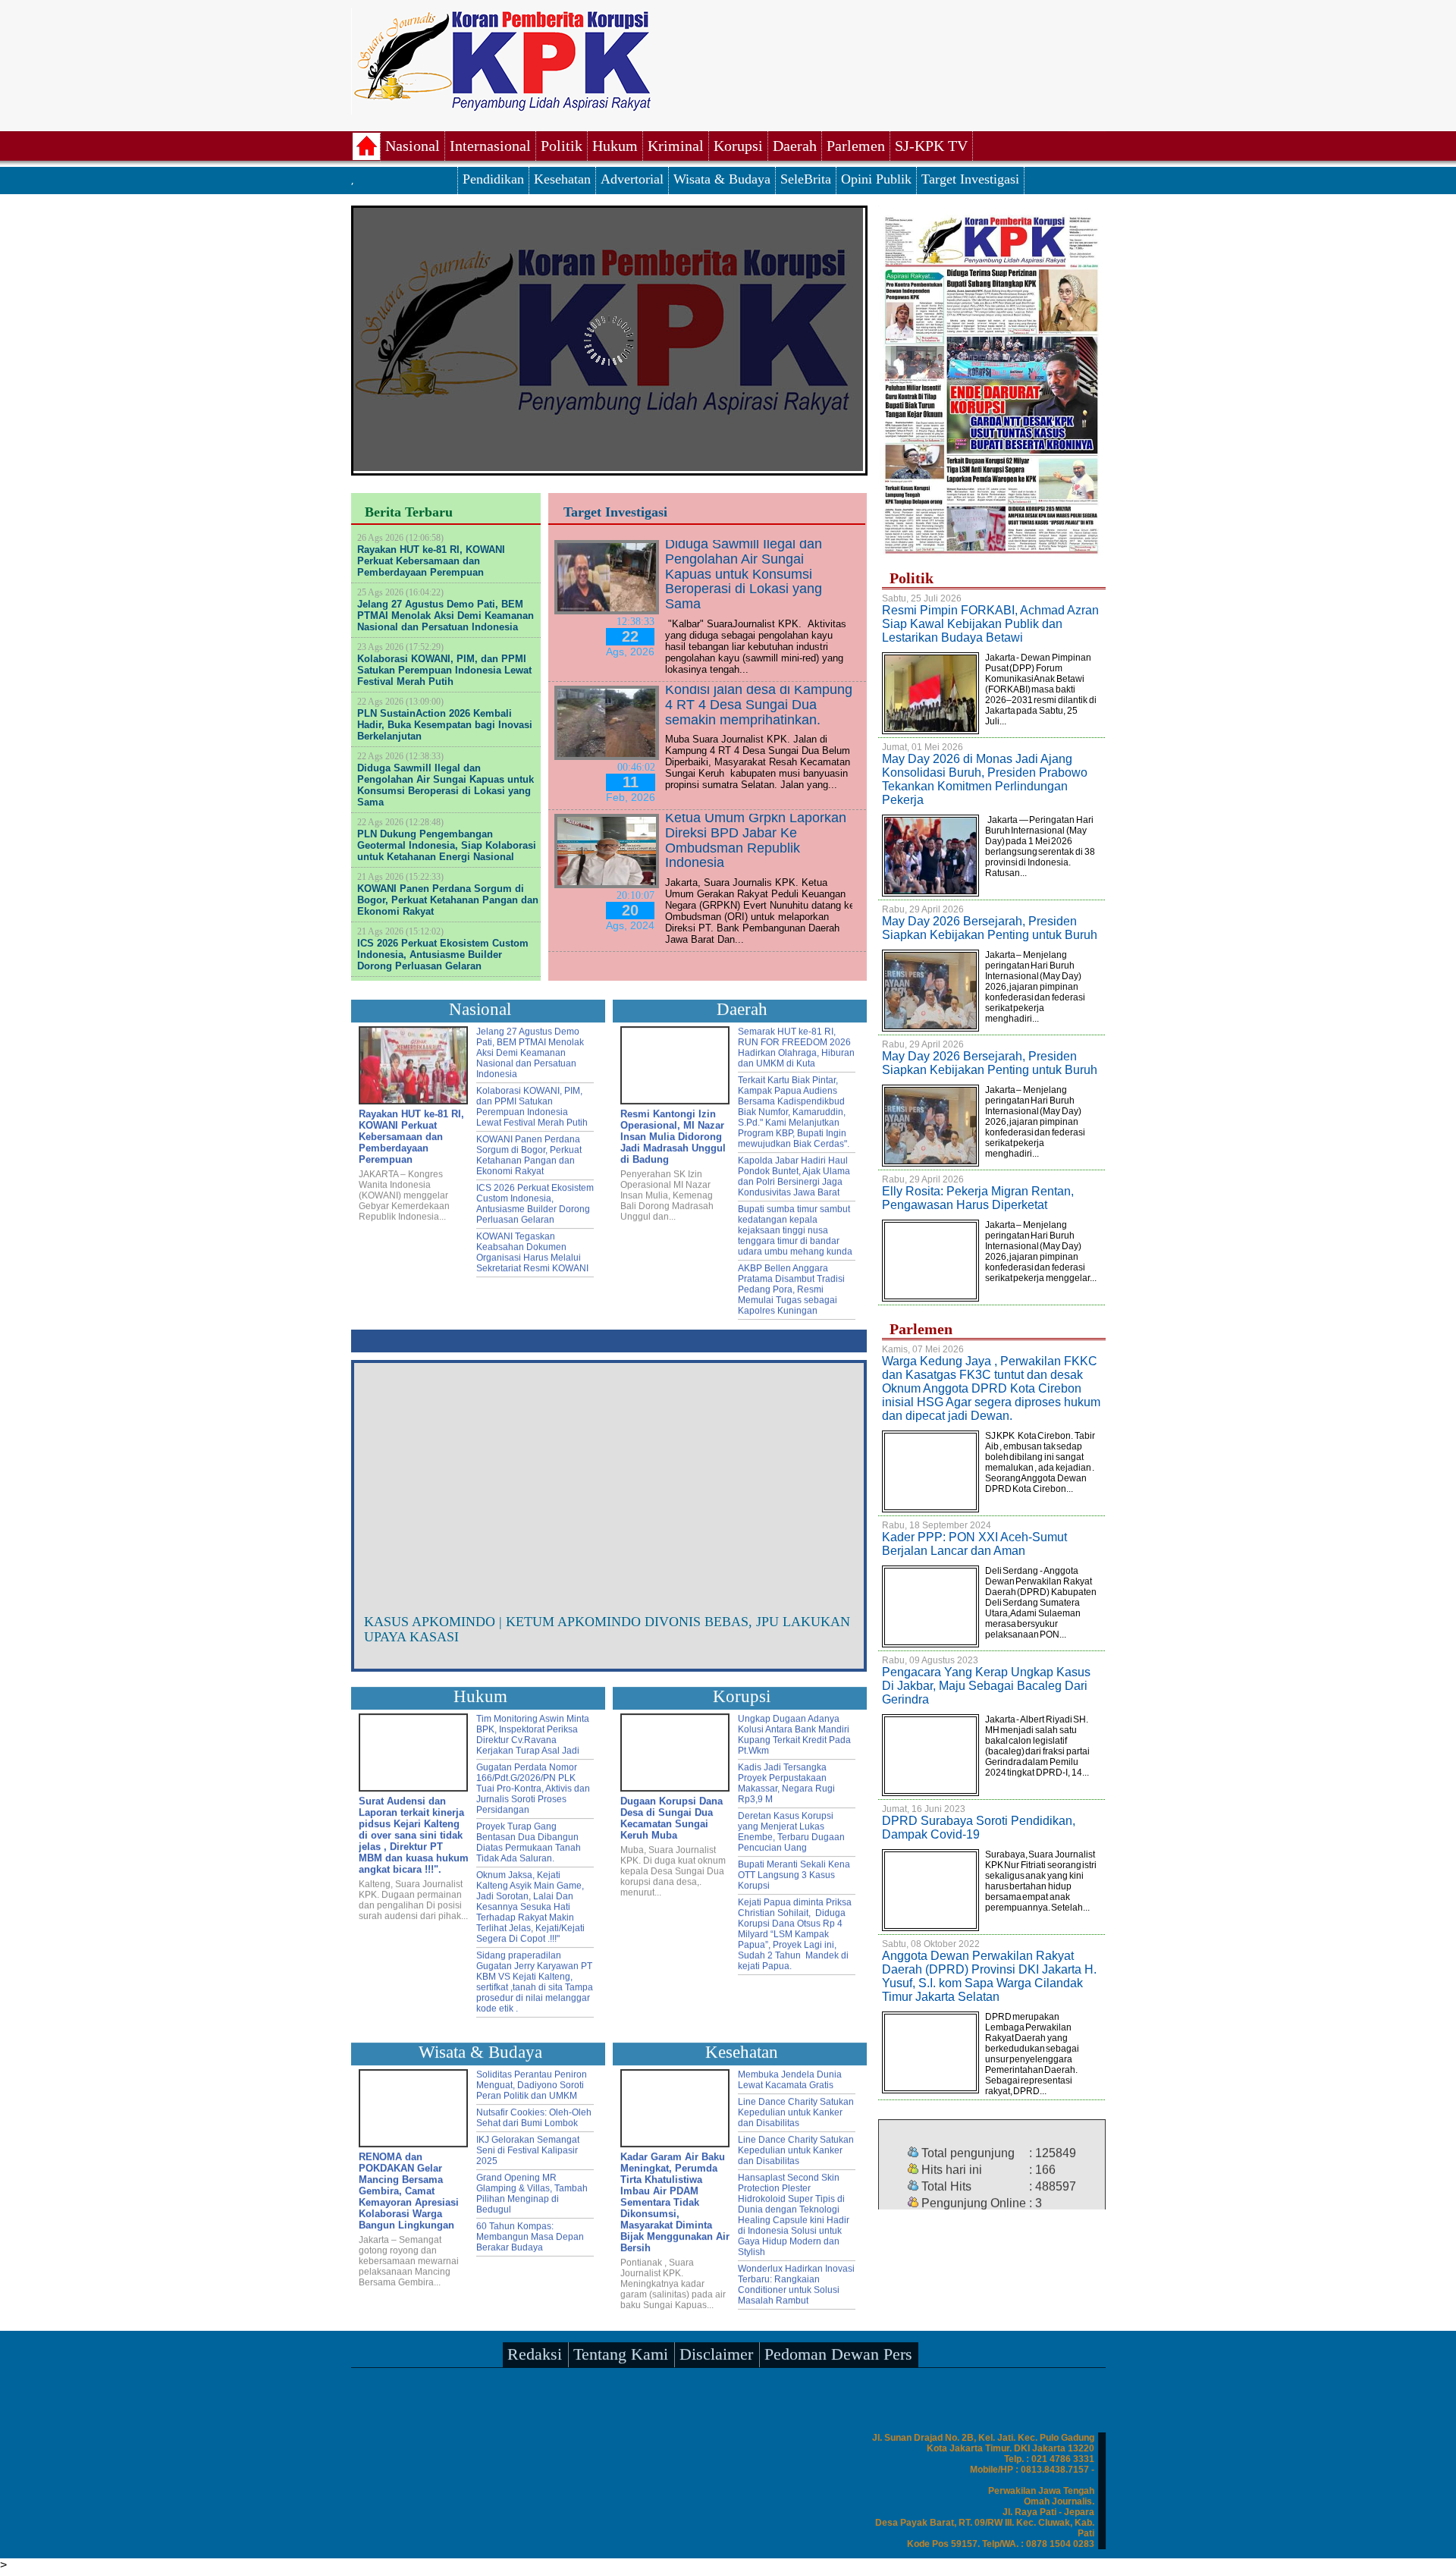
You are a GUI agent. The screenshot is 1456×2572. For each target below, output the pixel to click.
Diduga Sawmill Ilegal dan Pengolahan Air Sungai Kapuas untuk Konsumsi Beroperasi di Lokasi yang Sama (446, 785)
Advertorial (632, 179)
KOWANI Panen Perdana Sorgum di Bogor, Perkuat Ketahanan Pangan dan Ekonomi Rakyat (448, 900)
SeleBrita (806, 179)
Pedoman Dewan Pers (838, 2350)
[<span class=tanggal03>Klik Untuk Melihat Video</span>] (609, 1477)
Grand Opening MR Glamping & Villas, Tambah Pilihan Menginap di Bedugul (532, 2190)
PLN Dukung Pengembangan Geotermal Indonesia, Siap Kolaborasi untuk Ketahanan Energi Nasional (447, 845)
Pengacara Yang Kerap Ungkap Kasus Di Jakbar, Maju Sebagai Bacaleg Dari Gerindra (986, 1686)
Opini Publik (876, 179)
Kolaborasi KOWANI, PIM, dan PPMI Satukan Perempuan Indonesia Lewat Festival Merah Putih (444, 670)
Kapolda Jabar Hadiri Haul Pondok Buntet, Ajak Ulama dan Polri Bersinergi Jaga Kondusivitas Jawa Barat (794, 1173)
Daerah (795, 146)
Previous (377, 1485)
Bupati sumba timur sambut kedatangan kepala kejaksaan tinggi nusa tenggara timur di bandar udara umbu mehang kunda (795, 1226)
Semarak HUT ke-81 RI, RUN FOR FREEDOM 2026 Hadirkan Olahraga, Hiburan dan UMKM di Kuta (796, 1044)
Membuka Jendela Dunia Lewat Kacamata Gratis (790, 2076)
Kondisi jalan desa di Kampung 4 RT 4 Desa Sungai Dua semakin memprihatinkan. (759, 705)
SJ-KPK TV (931, 146)
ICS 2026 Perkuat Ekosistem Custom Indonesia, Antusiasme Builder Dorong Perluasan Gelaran (443, 955)
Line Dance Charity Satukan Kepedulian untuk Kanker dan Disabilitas (796, 2109)
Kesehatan (562, 179)
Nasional (413, 146)
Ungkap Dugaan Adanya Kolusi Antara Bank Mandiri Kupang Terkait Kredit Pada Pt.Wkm (794, 1731)
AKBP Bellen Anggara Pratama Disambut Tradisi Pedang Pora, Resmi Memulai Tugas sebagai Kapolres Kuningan (791, 1286)
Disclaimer (716, 2350)
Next (841, 1485)
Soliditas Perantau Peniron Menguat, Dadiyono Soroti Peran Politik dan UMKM (532, 2081)
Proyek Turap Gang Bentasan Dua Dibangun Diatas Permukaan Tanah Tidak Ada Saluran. (529, 1839)
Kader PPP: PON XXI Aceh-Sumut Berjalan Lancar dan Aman (974, 1544)
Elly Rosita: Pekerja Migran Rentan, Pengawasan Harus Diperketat (978, 1198)
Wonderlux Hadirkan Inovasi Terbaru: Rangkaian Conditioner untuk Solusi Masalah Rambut (796, 2281)
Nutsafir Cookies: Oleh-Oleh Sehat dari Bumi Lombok (534, 2114)
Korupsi (738, 146)
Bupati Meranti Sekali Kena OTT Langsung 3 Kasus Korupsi (794, 1871)
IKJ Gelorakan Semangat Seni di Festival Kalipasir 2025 (528, 2146)
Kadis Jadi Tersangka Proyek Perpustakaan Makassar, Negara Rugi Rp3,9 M (786, 1779)
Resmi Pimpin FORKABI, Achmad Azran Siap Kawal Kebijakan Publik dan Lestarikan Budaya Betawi (990, 624)
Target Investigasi (970, 179)
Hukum (615, 146)
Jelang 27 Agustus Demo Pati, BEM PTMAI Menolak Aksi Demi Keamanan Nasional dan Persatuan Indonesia (446, 616)
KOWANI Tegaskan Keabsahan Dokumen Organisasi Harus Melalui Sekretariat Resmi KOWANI (532, 1248)
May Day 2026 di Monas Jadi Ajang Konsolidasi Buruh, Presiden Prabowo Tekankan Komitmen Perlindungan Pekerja (985, 779)
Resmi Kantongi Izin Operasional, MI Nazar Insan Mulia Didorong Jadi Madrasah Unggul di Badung (673, 1133)
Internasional (490, 146)
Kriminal (676, 146)
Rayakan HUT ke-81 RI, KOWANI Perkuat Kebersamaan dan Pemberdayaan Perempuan (431, 561)
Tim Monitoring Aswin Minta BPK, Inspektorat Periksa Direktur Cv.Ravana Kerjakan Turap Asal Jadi (533, 1731)
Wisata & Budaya (722, 179)
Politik (562, 146)
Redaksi (535, 2350)
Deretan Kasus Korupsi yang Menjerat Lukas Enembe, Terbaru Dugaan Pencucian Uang (791, 1828)
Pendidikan (493, 179)
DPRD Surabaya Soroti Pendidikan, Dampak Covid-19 (979, 1828)
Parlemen (856, 146)
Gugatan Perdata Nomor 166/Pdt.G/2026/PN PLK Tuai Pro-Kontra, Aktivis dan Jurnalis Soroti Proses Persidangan (533, 1785)
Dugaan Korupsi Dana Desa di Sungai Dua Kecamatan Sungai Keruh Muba (672, 1814)
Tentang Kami (621, 2350)
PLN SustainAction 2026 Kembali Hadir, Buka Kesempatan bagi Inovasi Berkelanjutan (445, 725)
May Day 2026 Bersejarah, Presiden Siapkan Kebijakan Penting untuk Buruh (990, 928)
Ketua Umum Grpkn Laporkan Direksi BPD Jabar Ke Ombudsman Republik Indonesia (756, 840)
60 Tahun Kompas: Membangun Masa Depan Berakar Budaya (530, 2233)
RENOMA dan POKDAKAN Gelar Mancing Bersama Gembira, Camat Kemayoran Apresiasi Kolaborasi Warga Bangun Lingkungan (409, 2187)
